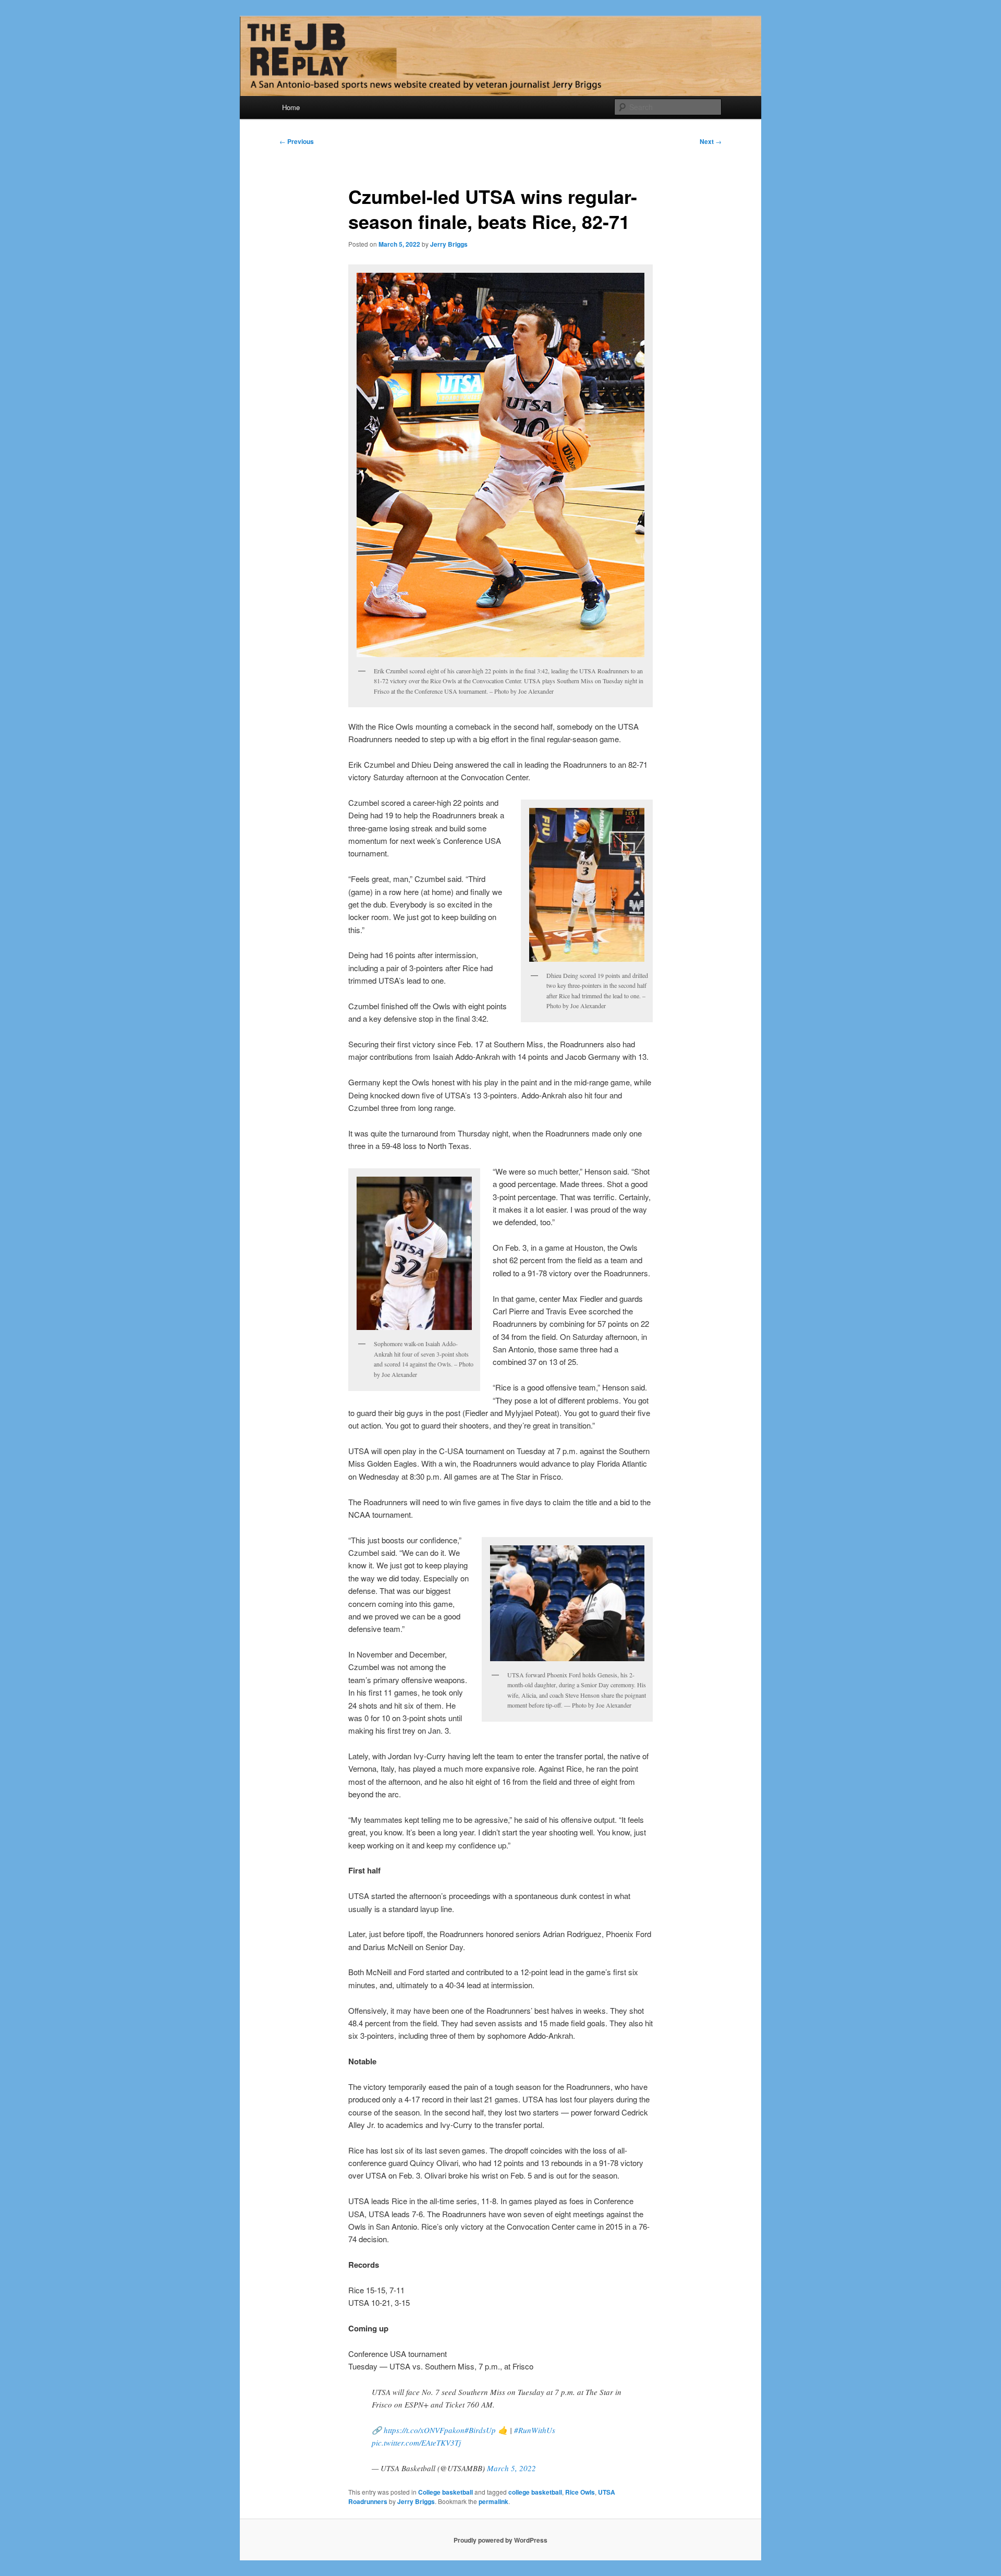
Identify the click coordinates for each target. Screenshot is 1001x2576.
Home (291, 107)
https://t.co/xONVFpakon (424, 2430)
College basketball (445, 2492)
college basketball (535, 2492)
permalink (493, 2501)
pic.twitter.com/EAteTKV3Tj (416, 2442)
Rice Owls (580, 2492)
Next (711, 141)
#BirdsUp (480, 2430)
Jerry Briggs (449, 244)
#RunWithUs (535, 2430)
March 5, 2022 (511, 2468)
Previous (297, 141)
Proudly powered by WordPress (500, 2540)
